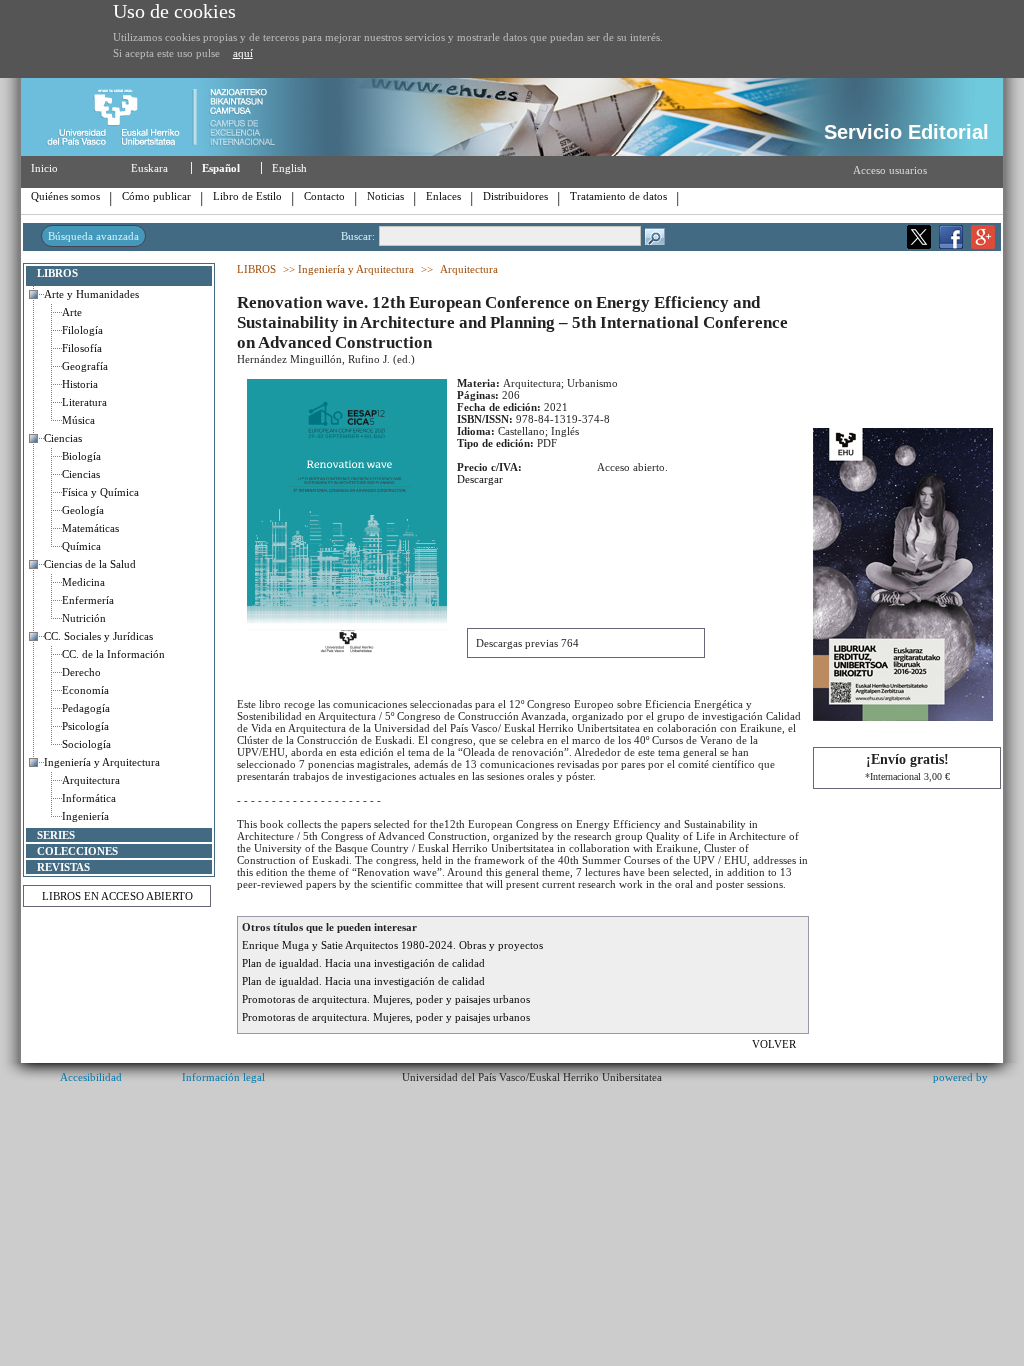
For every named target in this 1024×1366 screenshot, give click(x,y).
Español (221, 168)
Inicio (44, 168)
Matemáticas (90, 528)
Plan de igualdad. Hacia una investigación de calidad (363, 963)
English (289, 168)
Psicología (85, 726)
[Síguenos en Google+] (983, 245)
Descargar (480, 479)
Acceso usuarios (890, 170)
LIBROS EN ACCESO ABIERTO (117, 896)
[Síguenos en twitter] (919, 245)
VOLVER (775, 1044)
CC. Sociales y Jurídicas (98, 636)
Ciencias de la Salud (90, 564)
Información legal (223, 1077)
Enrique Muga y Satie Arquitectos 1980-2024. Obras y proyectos (392, 945)
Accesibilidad (91, 1077)
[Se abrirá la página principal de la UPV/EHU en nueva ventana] (169, 152)
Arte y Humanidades (91, 294)
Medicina (83, 582)
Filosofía (82, 348)
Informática (89, 798)
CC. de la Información (113, 654)
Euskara (149, 168)
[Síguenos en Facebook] (951, 245)
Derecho (81, 672)
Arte (72, 312)
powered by (960, 1077)
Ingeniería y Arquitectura (102, 762)
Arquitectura (91, 780)
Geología (83, 510)
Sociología (86, 744)
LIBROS (57, 273)
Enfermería (88, 600)
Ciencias (63, 438)
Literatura (84, 402)
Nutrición (84, 618)
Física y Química (100, 492)
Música (78, 420)
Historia (80, 384)
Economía (85, 690)
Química (81, 546)
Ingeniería (85, 816)
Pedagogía (86, 708)
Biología (81, 456)
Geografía (85, 366)
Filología (82, 330)
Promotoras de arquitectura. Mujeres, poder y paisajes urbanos (386, 999)
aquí (243, 53)
